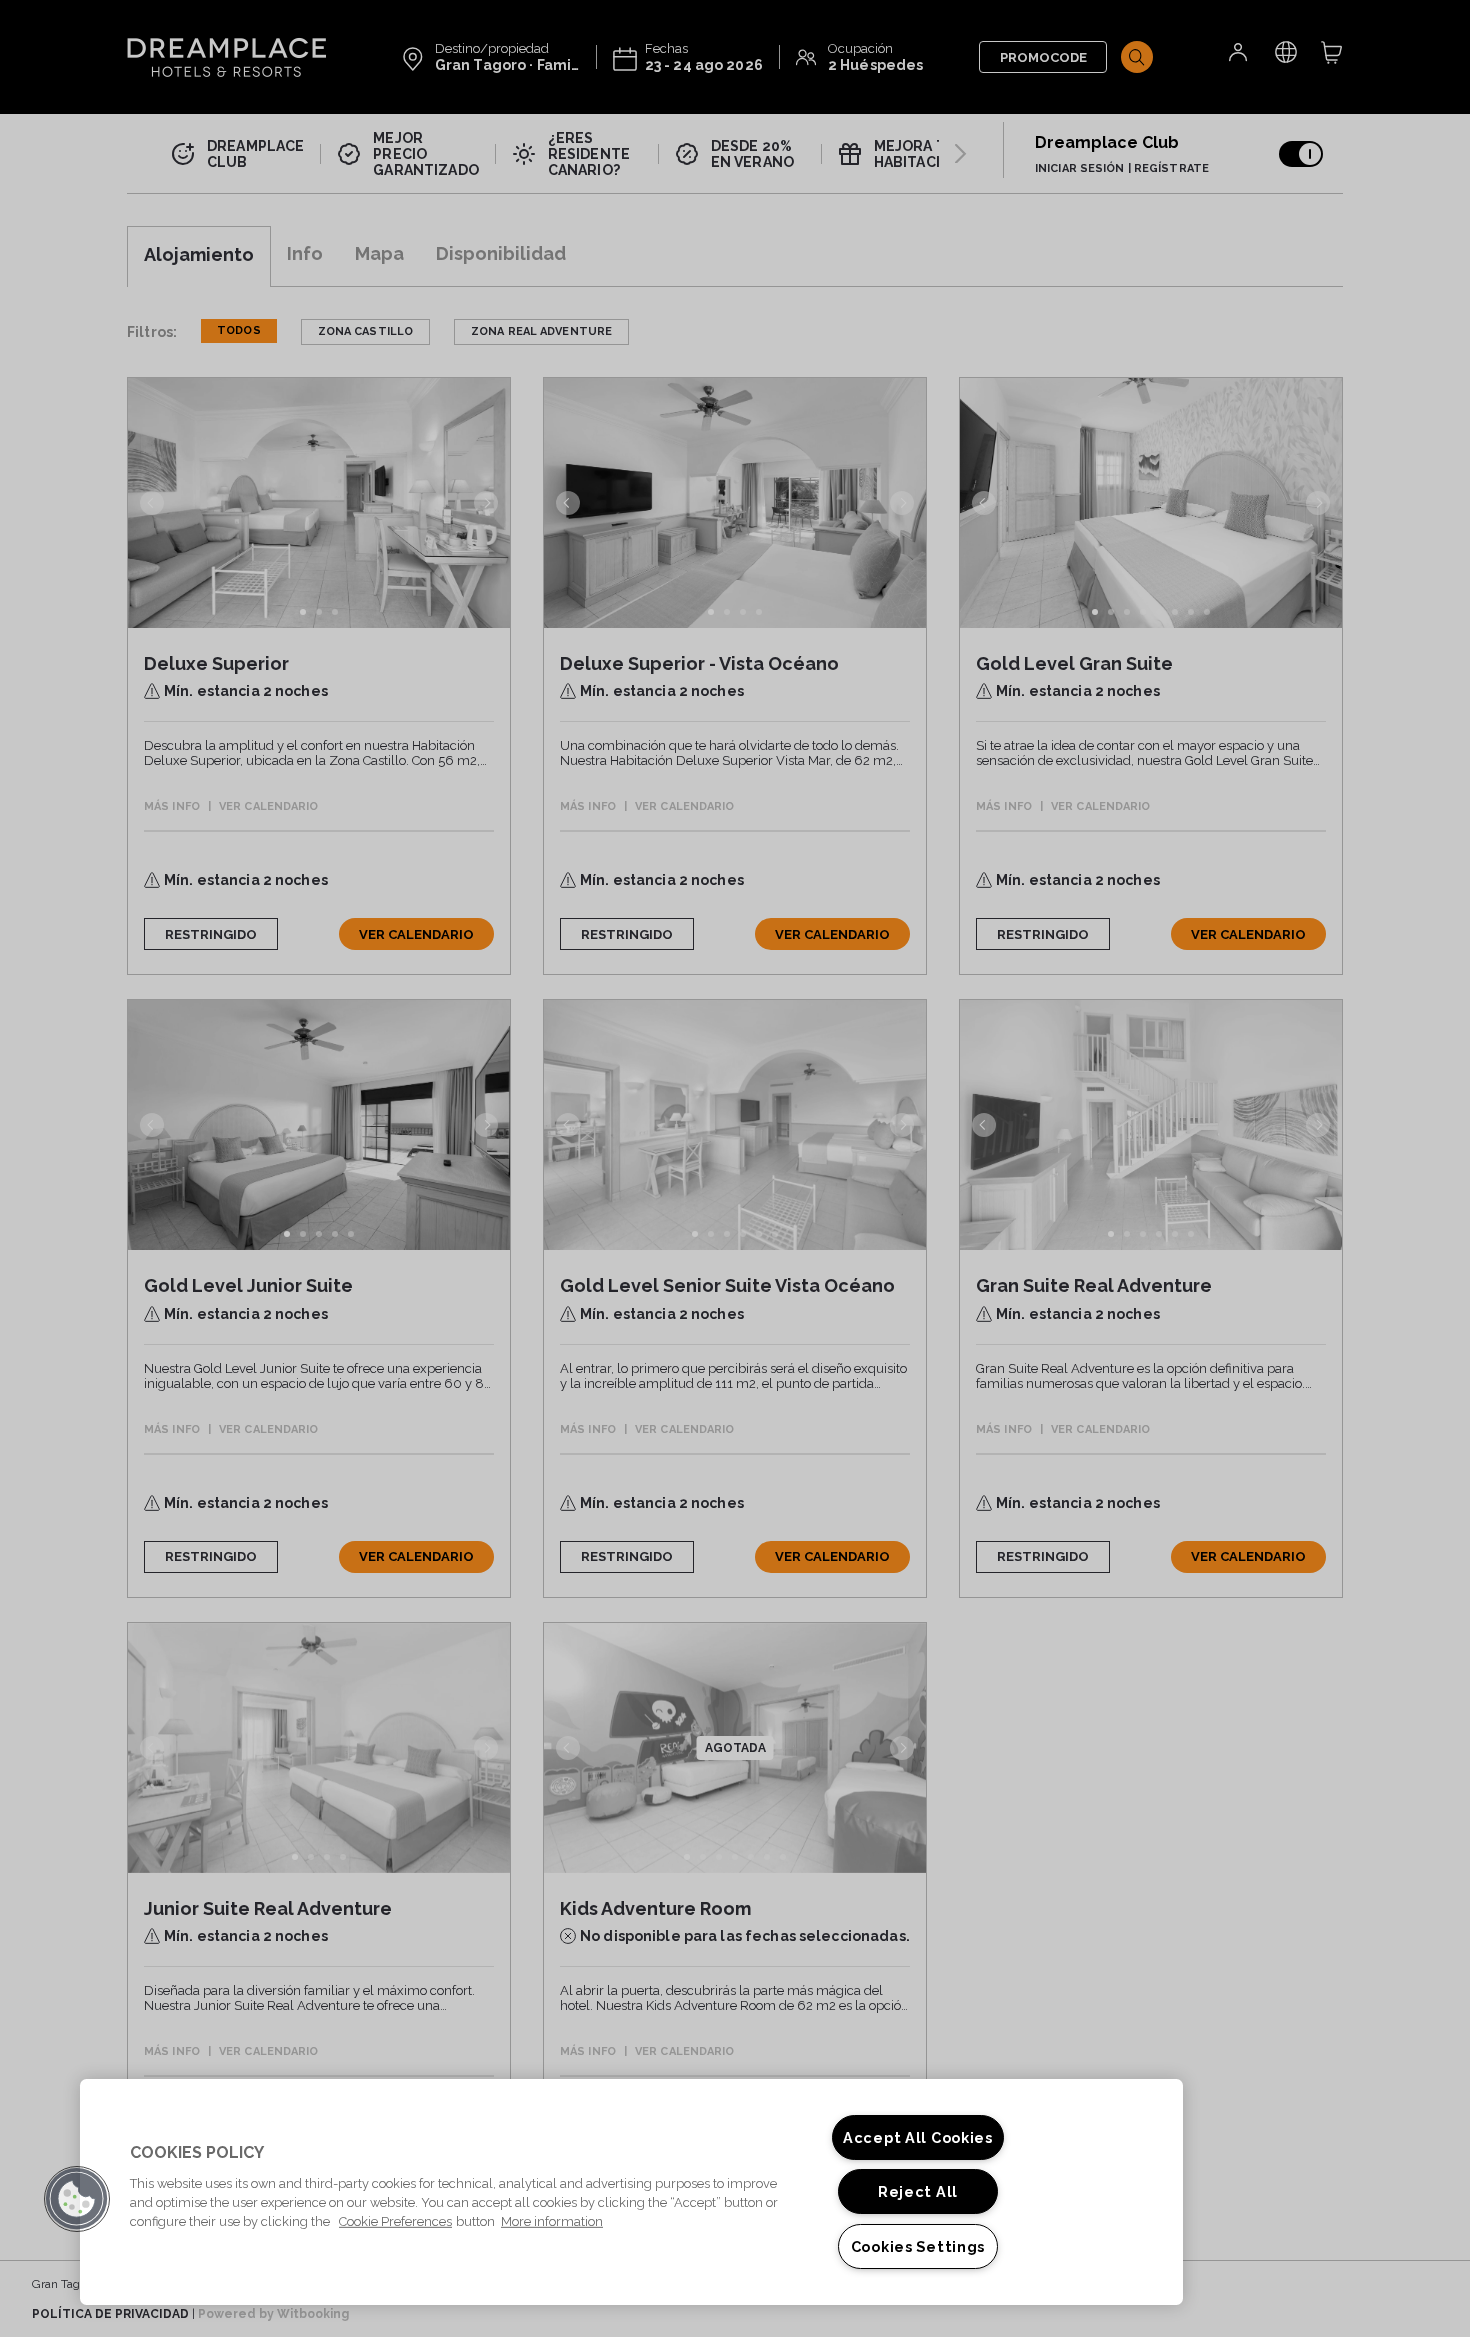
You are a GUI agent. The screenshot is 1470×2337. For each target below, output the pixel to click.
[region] (631, 2192)
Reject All (918, 2191)
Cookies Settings (918, 2246)
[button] (77, 2199)
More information (552, 2221)
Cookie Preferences (395, 2221)
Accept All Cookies (918, 2137)
